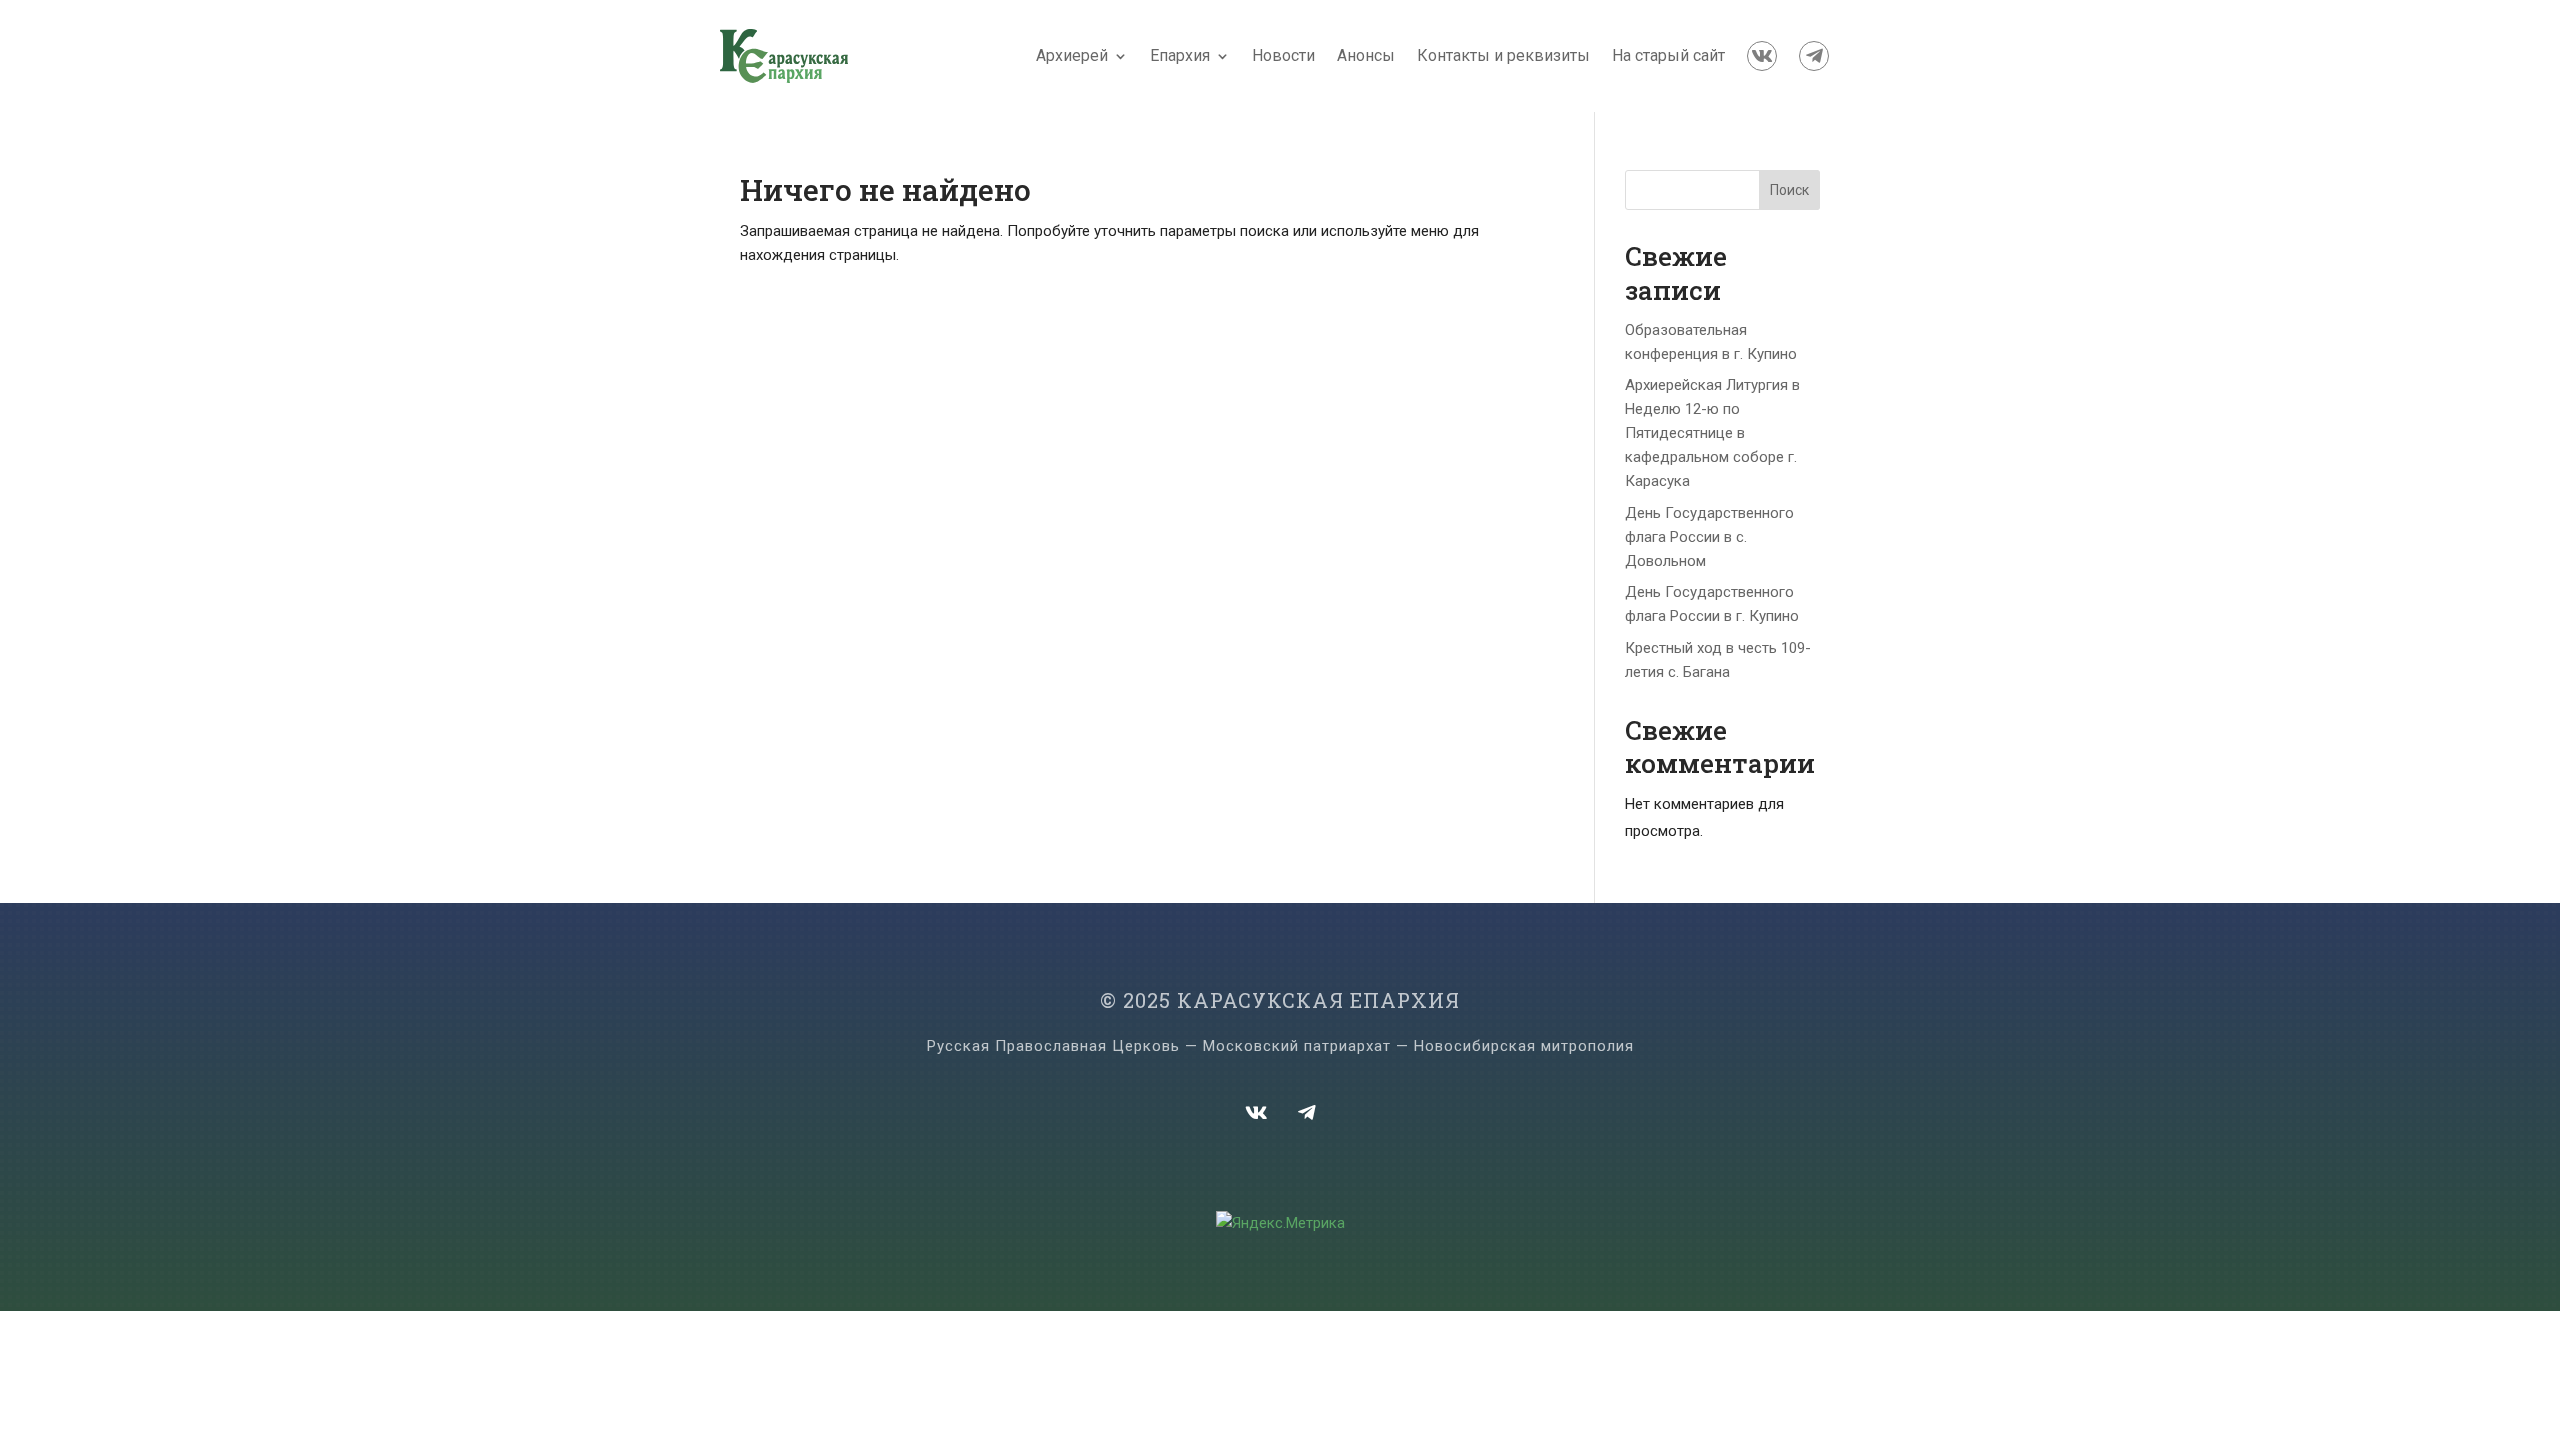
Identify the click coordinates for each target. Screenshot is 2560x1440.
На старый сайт (1668, 55)
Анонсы (1366, 55)
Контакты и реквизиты (1503, 55)
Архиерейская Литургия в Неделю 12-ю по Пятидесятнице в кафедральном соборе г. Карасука (1712, 433)
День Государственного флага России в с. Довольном (1709, 537)
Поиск (1789, 190)
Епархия (1180, 55)
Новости (1283, 55)
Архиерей (1072, 55)
